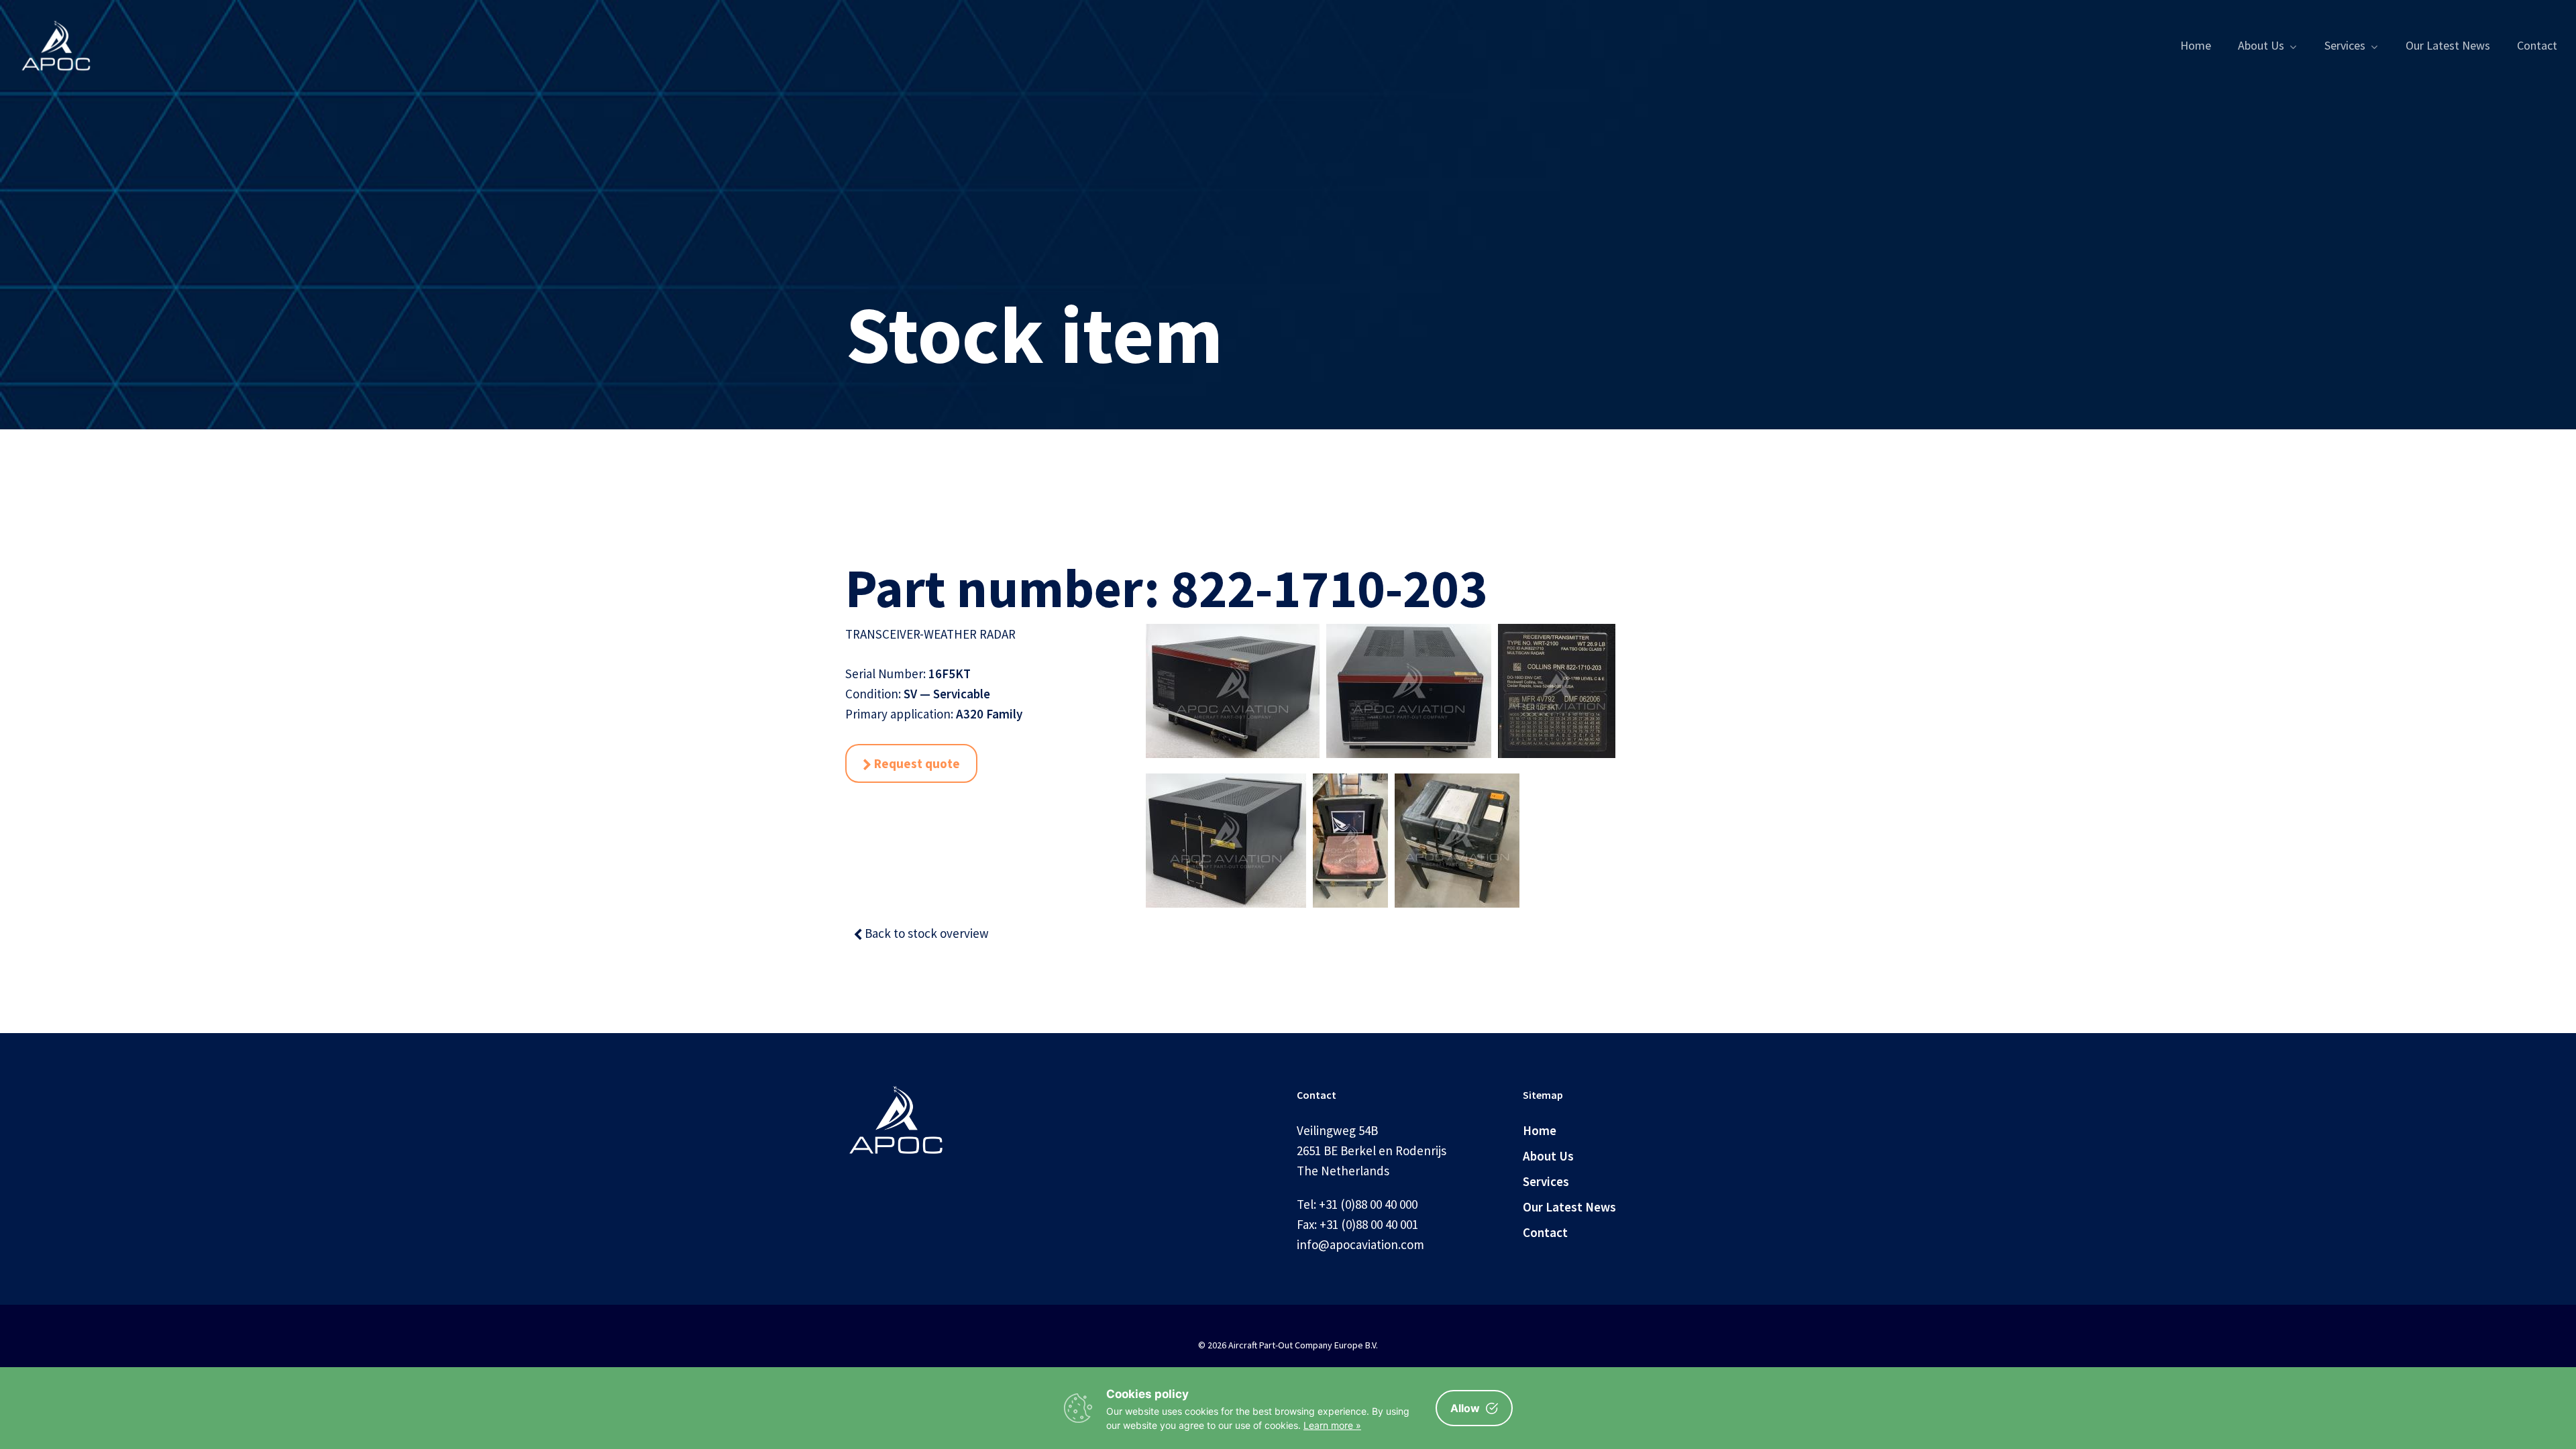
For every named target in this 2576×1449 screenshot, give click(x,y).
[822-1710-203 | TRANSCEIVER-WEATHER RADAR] (1233, 699)
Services (1546, 1181)
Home (1540, 1130)
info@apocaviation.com (1360, 1244)
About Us (1548, 1156)
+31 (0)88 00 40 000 (1368, 1204)
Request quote (916, 763)
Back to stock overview (925, 933)
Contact (1545, 1232)
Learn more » (1332, 1425)
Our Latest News (1569, 1207)
